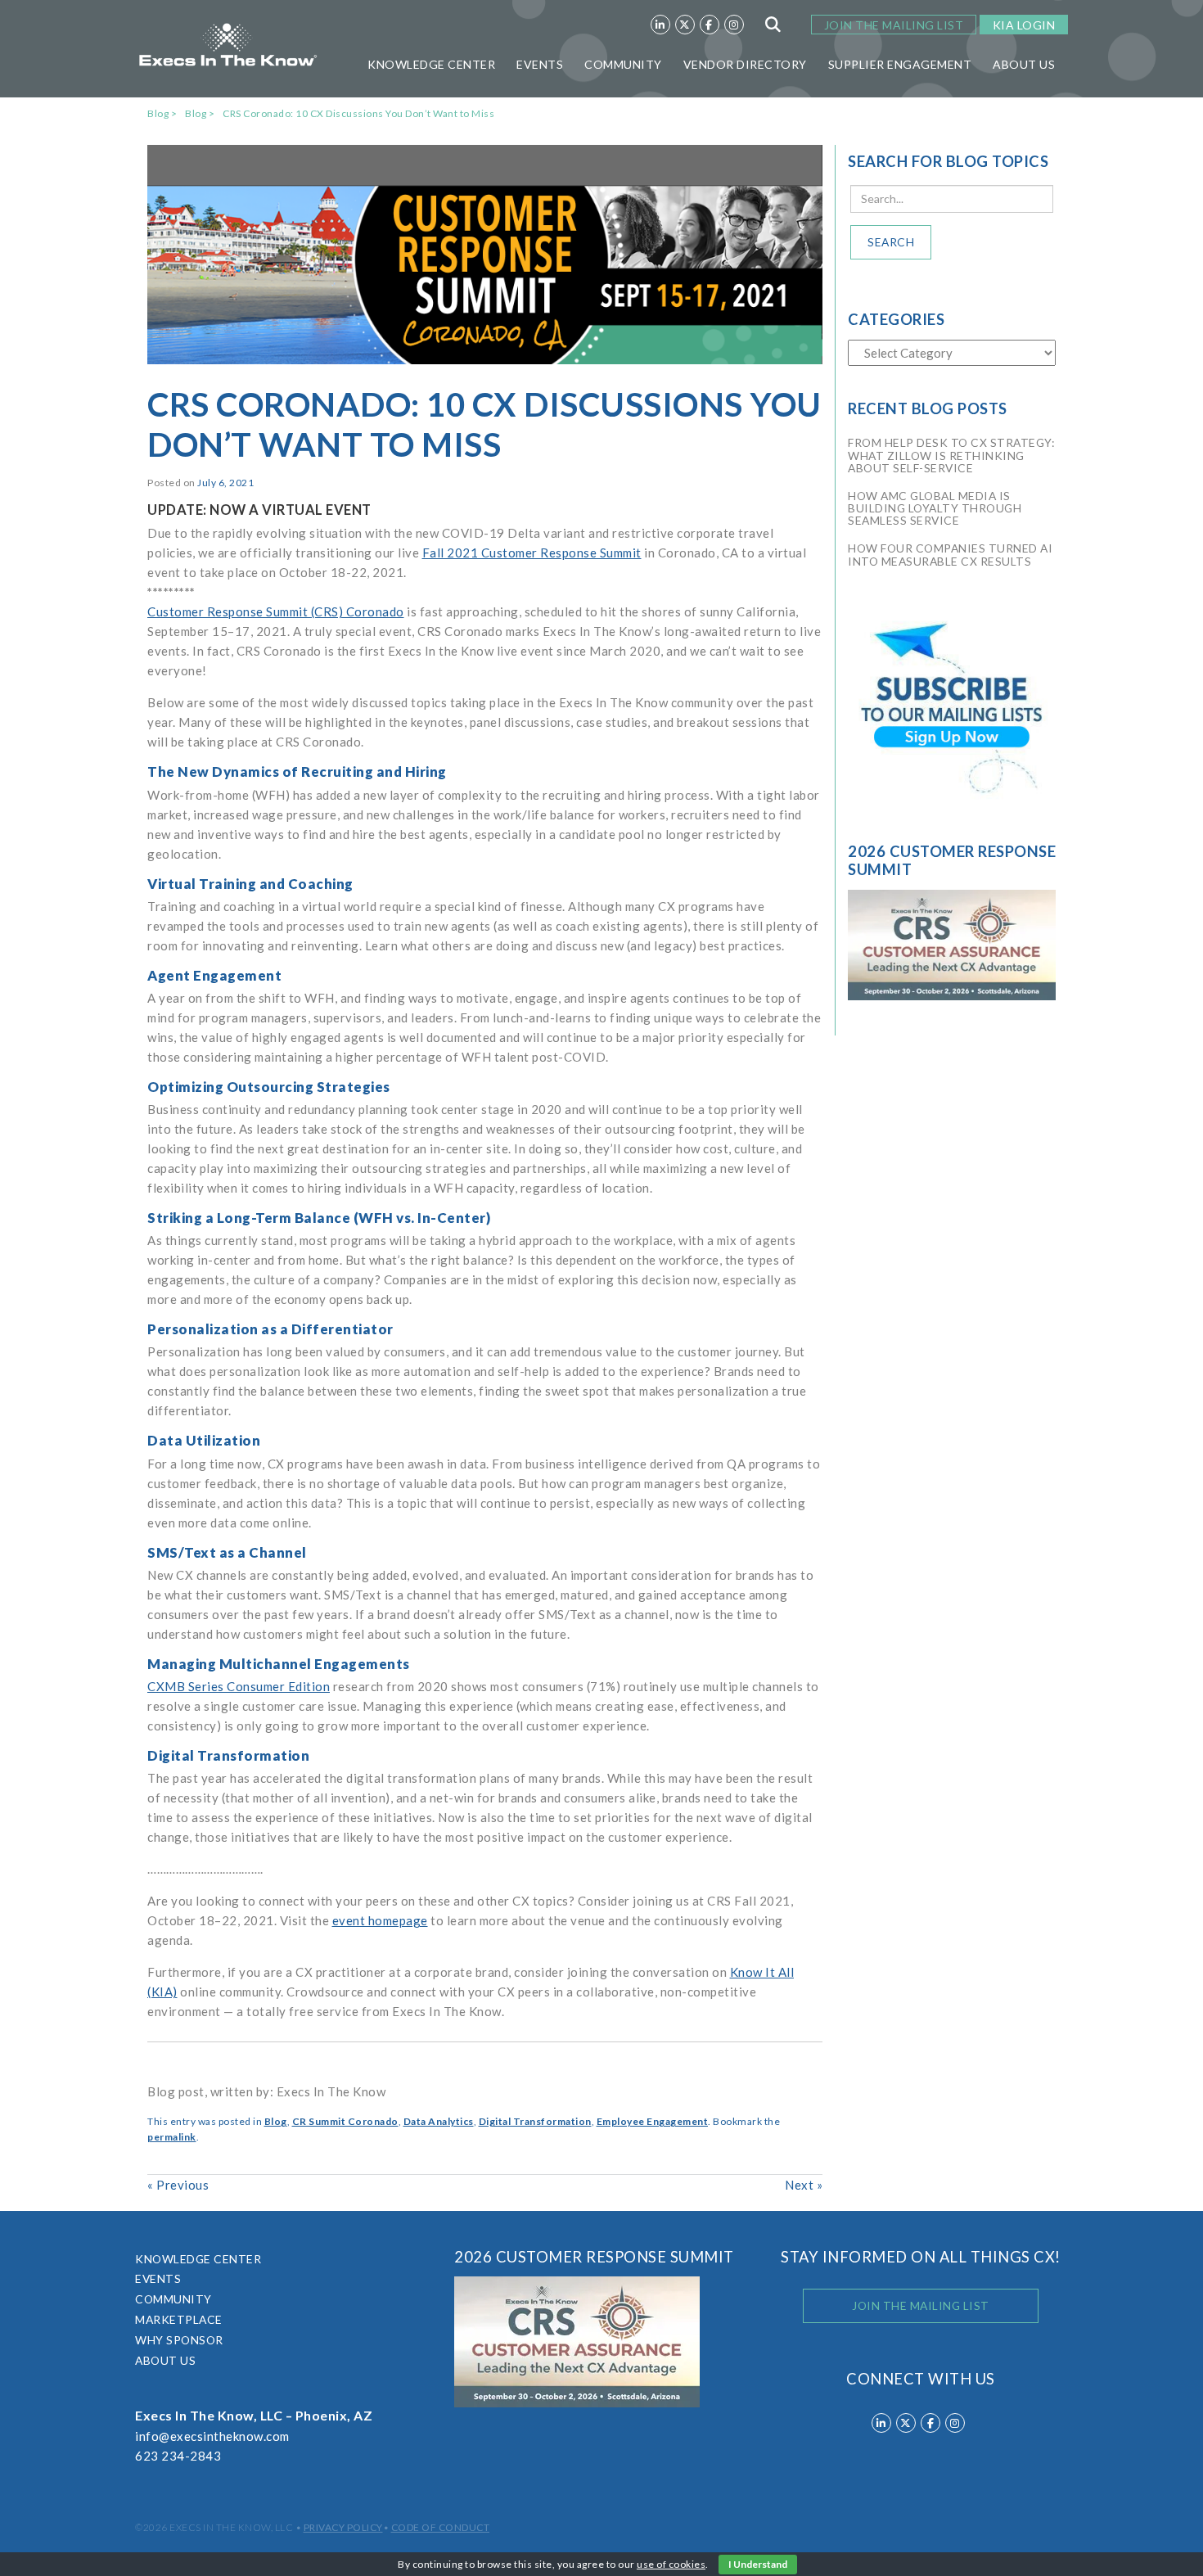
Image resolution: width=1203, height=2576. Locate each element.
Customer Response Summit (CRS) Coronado (276, 611)
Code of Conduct (441, 2527)
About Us (1024, 64)
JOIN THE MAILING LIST (894, 25)
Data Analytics (439, 2121)
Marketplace (179, 2319)
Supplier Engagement (900, 64)
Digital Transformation (535, 2121)
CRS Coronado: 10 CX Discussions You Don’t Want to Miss (358, 113)
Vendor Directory (745, 64)
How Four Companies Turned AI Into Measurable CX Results (950, 555)
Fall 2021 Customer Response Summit (532, 553)
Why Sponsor (179, 2340)
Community (623, 64)
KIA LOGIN (1024, 25)
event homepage (380, 1920)
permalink (172, 2137)
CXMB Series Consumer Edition (239, 1686)
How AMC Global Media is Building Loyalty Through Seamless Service (935, 509)
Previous (178, 2185)
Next (804, 2185)
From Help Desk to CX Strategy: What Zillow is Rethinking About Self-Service (951, 456)
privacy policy (343, 2527)
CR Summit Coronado (345, 2121)
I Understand (758, 2564)
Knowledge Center (431, 64)
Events (540, 64)
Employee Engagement (653, 2121)
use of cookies (671, 2564)
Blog (158, 113)
